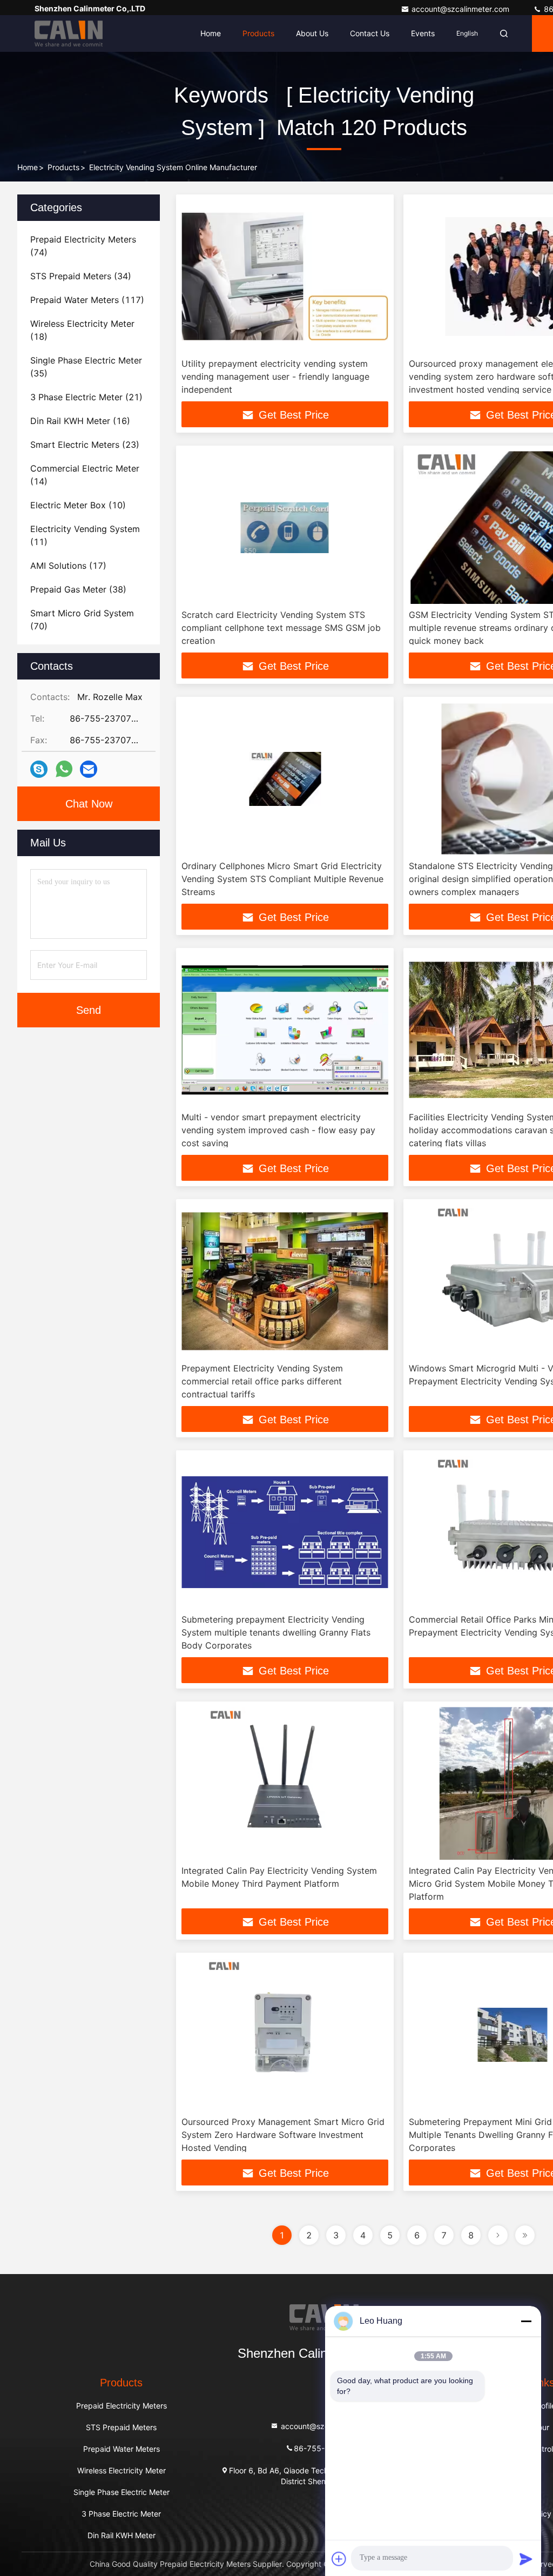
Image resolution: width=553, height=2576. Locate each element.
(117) (87, 300)
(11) (85, 535)
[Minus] (526, 2321)
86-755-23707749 (329, 2448)
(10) (78, 505)
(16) (80, 421)
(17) (68, 566)
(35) (86, 367)
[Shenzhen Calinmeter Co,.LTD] (69, 33)
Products (258, 33)
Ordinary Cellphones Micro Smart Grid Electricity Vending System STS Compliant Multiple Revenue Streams (282, 879)
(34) (81, 276)
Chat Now (89, 804)
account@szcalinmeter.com (461, 9)
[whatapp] (64, 769)
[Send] (526, 2559)
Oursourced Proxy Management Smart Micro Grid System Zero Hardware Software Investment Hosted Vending (283, 2135)
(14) (85, 475)
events (423, 33)
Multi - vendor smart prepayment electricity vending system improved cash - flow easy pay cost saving (278, 1130)
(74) (83, 246)
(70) (82, 620)
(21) (86, 397)
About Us (312, 33)
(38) (78, 589)
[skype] (39, 769)
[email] (89, 769)
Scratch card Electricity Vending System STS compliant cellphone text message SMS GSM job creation (281, 628)
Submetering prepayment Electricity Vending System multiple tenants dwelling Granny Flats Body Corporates (276, 1632)
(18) (82, 330)
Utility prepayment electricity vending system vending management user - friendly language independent (275, 376)
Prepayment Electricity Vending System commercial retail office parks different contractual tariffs (262, 1381)
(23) (85, 445)
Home (211, 33)
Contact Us (370, 33)
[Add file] (339, 2559)
